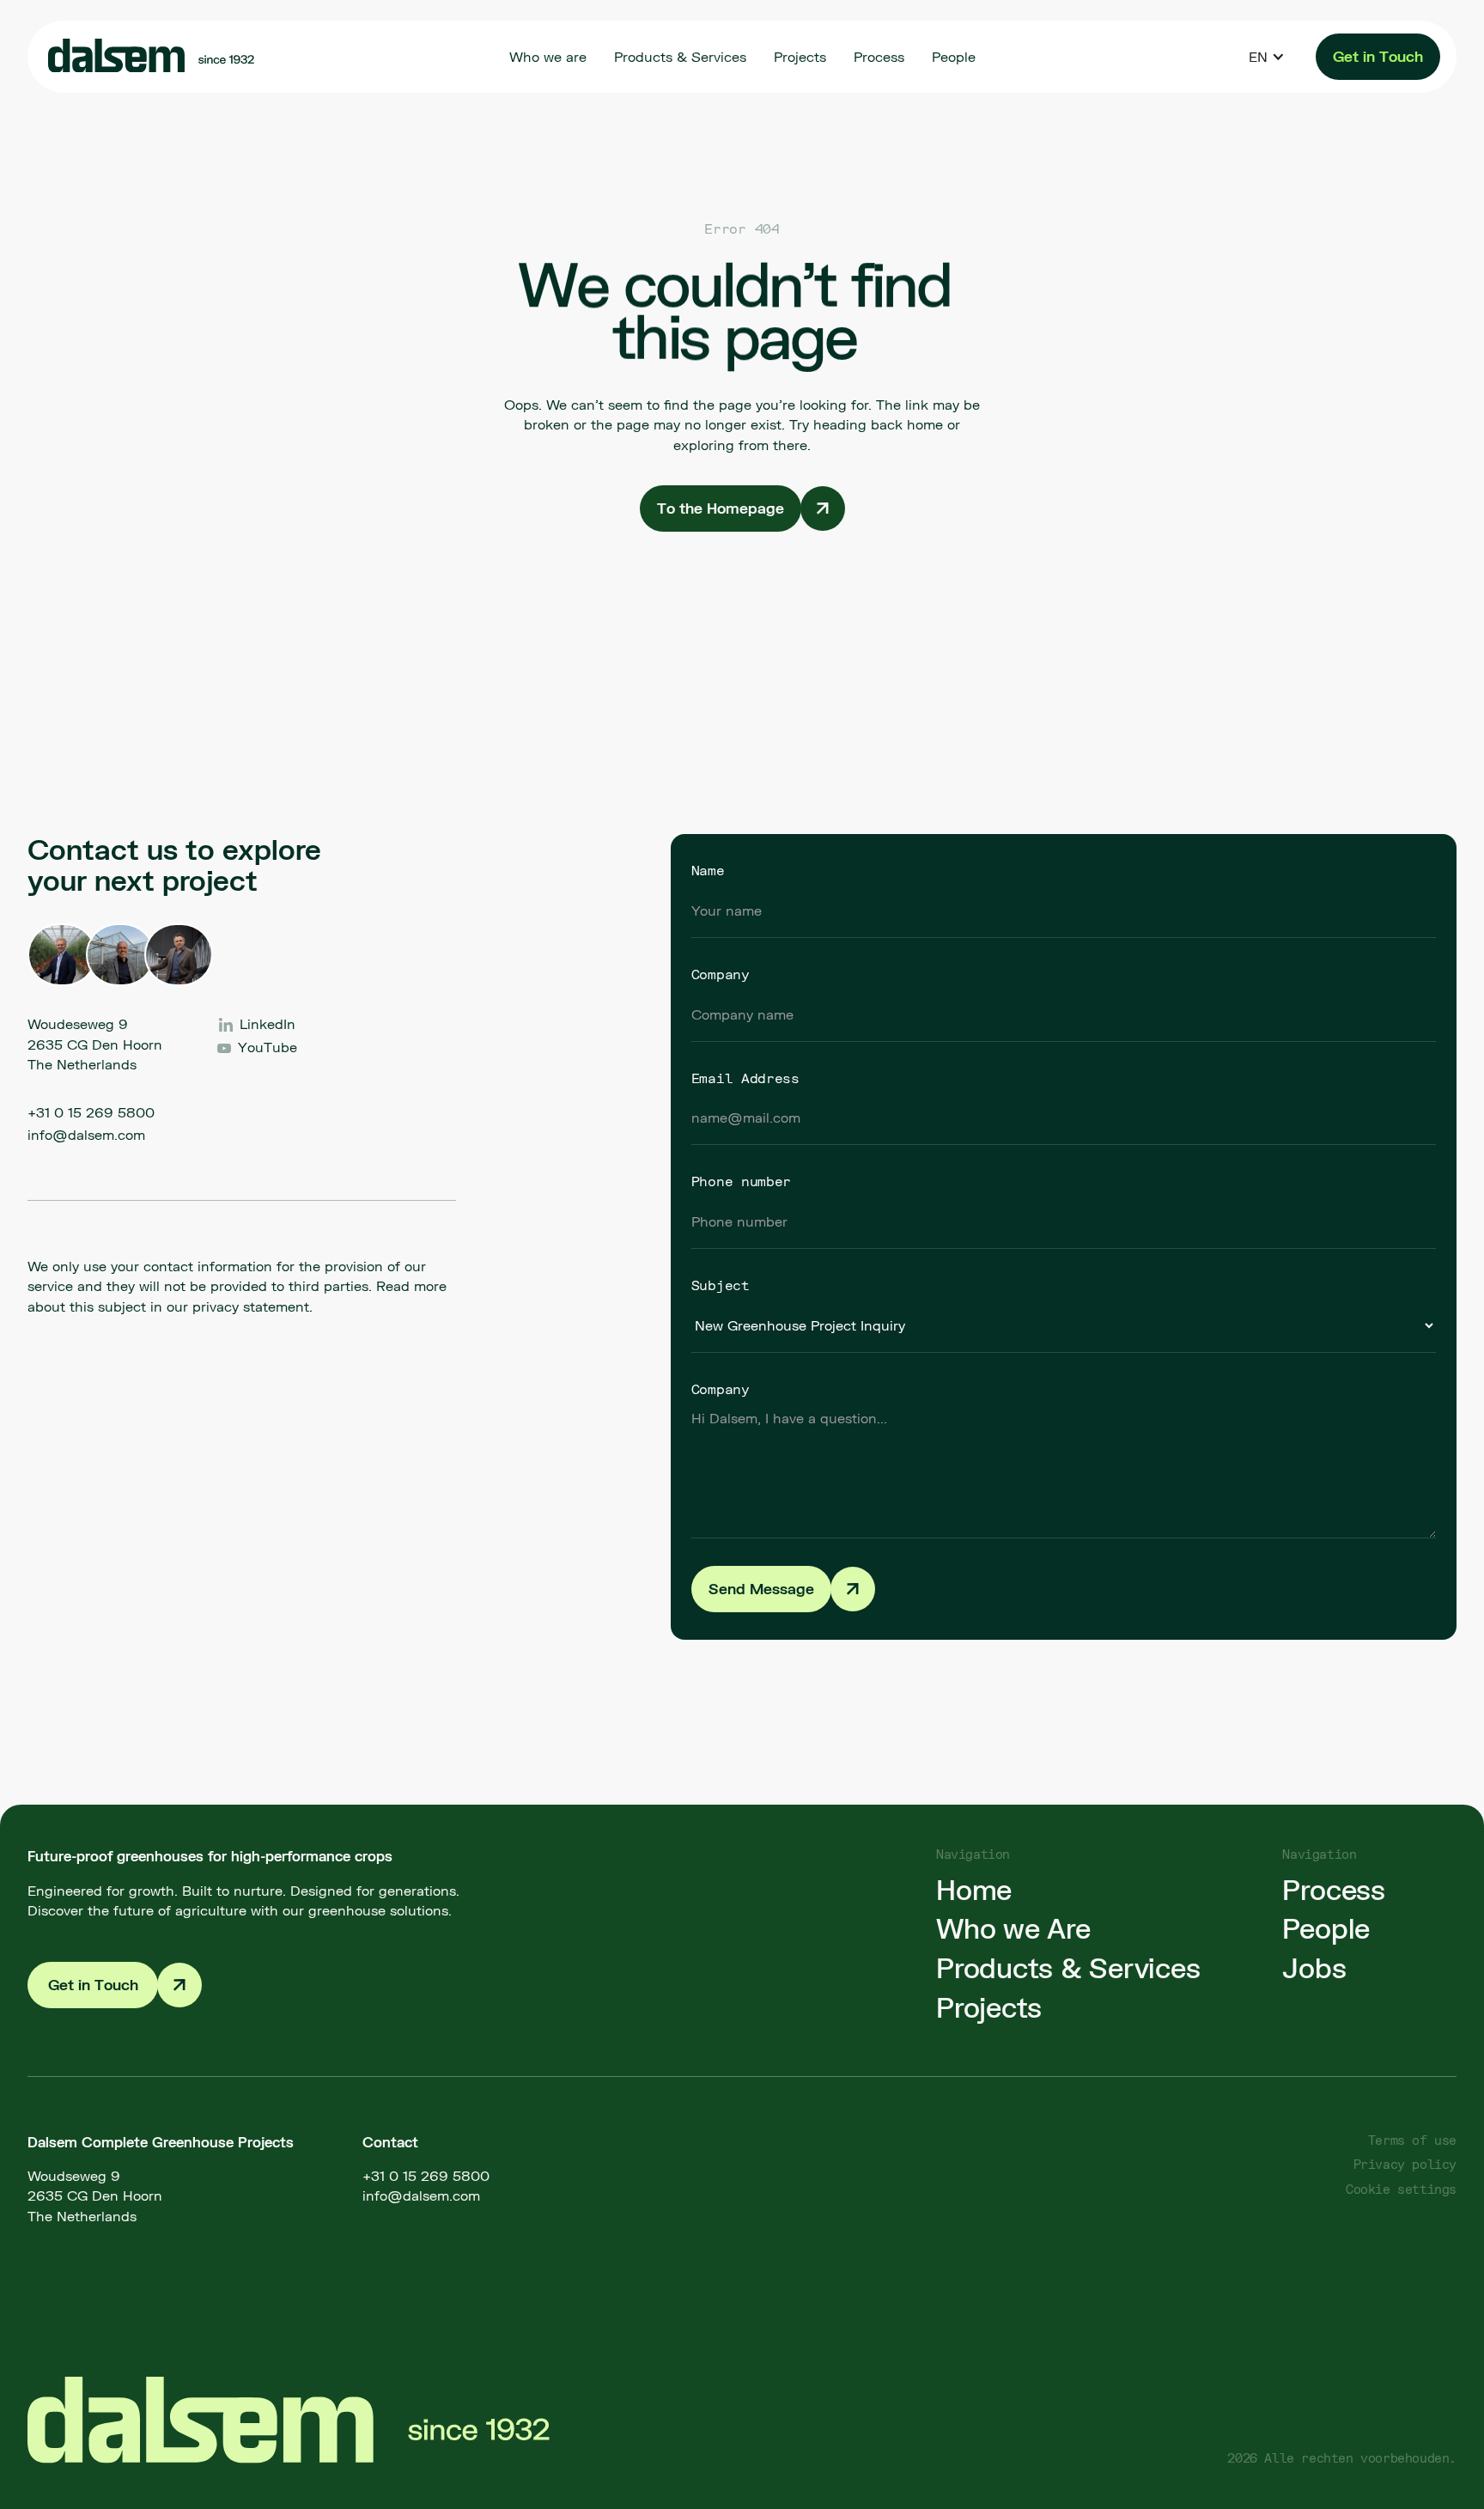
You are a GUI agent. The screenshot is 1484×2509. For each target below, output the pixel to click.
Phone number (741, 1181)
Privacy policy (1405, 2164)
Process (1333, 1890)
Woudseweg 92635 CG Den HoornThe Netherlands (95, 2195)
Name (708, 870)
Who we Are (1013, 1928)
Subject (721, 1285)
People (1326, 1928)
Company (721, 974)
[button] (1267, 56)
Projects (989, 2007)
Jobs (1314, 1968)
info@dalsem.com (86, 1134)
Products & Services (1068, 1968)
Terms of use (1412, 2140)
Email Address (745, 1078)
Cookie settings (1401, 2189)
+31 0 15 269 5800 (91, 1112)
